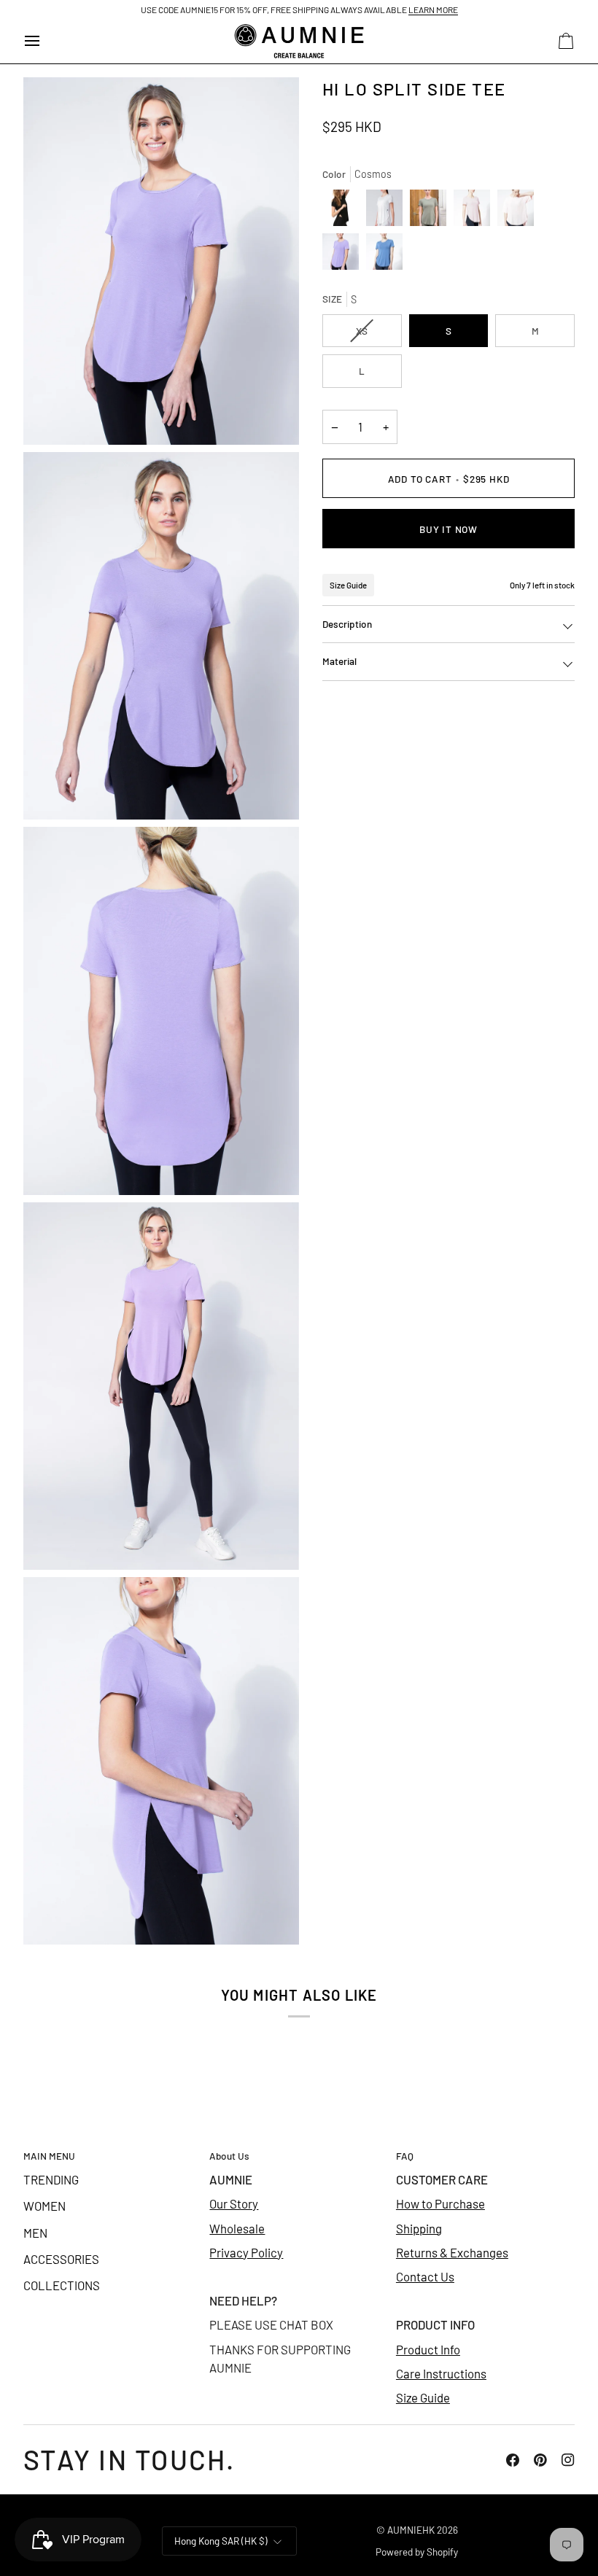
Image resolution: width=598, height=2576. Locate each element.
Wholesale (237, 2228)
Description (347, 624)
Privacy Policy (246, 2252)
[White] (388, 211)
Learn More (433, 9)
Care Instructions (441, 2373)
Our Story (234, 2203)
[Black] (344, 211)
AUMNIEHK (411, 2530)
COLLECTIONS (62, 2285)
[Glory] (384, 255)
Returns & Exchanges (452, 2252)
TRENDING (51, 2179)
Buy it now (448, 529)
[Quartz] (475, 211)
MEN (35, 2233)
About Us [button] (229, 2156)
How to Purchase (440, 2203)
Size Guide (348, 585)
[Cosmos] (344, 255)
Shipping (419, 2228)
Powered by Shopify (417, 2552)
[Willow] (432, 211)
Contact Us (425, 2276)
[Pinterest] (540, 2460)
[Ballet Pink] (519, 211)
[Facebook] (513, 2460)
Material (339, 661)
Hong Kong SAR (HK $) (221, 2541)
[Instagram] (568, 2460)
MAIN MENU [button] (49, 2156)
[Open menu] (45, 41)
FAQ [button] (405, 2156)
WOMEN (44, 2206)
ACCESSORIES (61, 2259)
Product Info (428, 2349)
